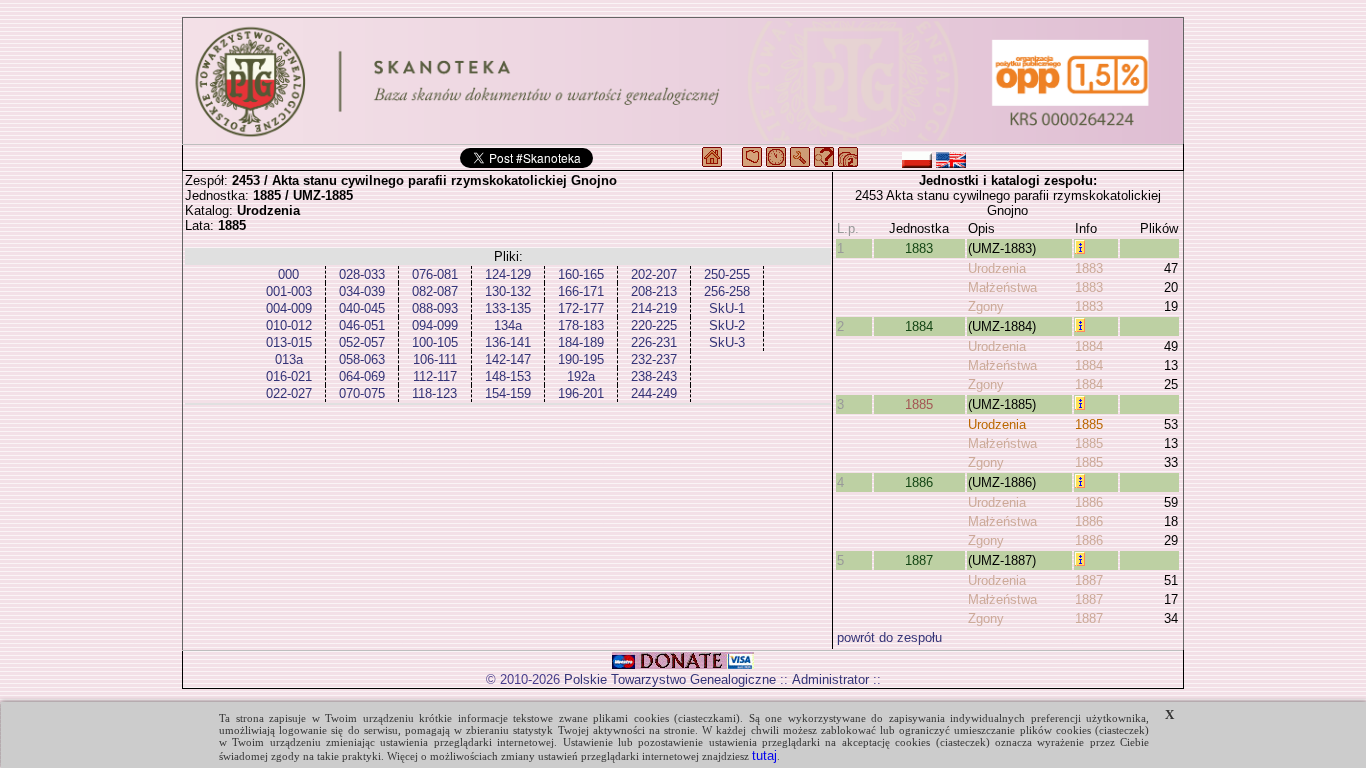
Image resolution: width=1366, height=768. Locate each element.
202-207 (654, 274)
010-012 (289, 325)
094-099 (435, 325)
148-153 (508, 376)
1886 (919, 482)
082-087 (435, 291)
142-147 (508, 359)
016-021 (289, 376)
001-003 (289, 291)
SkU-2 (727, 325)
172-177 (581, 308)
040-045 (362, 308)
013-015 (289, 342)
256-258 (727, 291)
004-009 (289, 308)
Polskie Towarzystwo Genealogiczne (670, 679)
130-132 (508, 291)
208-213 (654, 291)
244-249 (654, 393)
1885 (919, 404)
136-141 (508, 342)
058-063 (362, 359)
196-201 (581, 393)
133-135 (508, 308)
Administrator (830, 679)
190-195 (581, 359)
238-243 (654, 376)
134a (508, 325)
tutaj (764, 755)
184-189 (581, 342)
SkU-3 (727, 342)
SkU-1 (727, 308)
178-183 (581, 325)
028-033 (362, 274)
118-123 (434, 393)
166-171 (581, 291)
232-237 (654, 359)
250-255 (727, 274)
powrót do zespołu (889, 637)
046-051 (362, 325)
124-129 (508, 274)
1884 (919, 326)
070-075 (362, 393)
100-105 (435, 342)
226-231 (654, 342)
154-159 (508, 393)
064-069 (362, 376)
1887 (919, 560)
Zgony (986, 306)
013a (289, 359)
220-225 (654, 325)
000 (288, 274)
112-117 (435, 376)
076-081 (435, 274)
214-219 (654, 308)
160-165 (581, 274)
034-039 (362, 291)
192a (581, 376)
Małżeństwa (1002, 287)
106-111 (435, 359)
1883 (919, 248)
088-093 (435, 308)
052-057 (362, 342)
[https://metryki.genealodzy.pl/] (683, 81)
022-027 (289, 393)
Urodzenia (997, 268)
